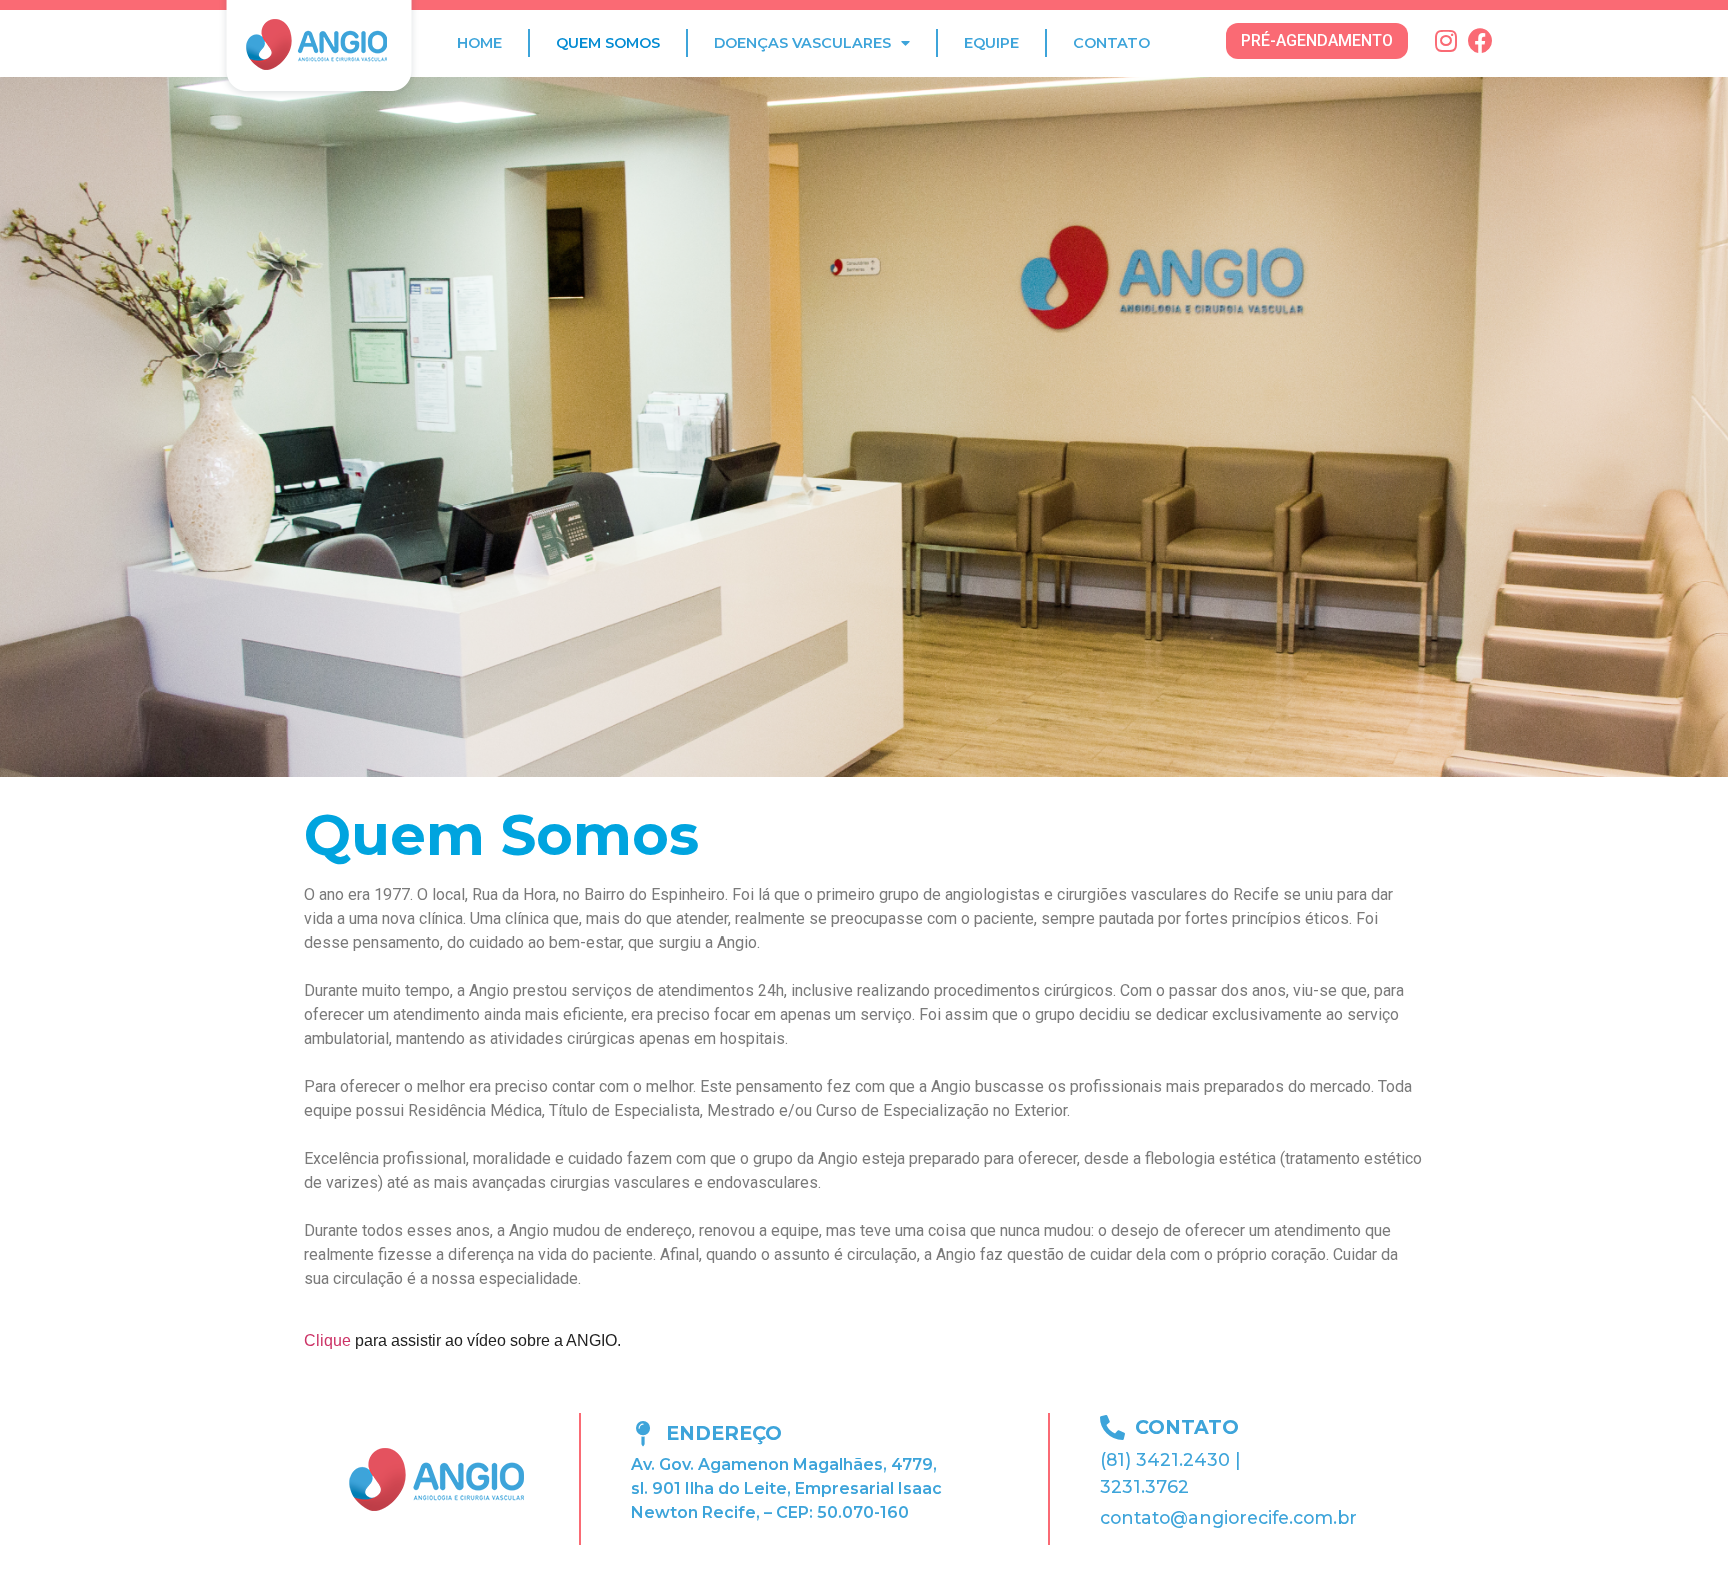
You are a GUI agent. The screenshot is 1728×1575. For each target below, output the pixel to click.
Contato (1111, 43)
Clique (329, 1340)
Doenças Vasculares (802, 43)
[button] (1317, 41)
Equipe (991, 43)
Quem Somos (608, 43)
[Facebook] (1480, 40)
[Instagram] (1445, 40)
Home (479, 43)
